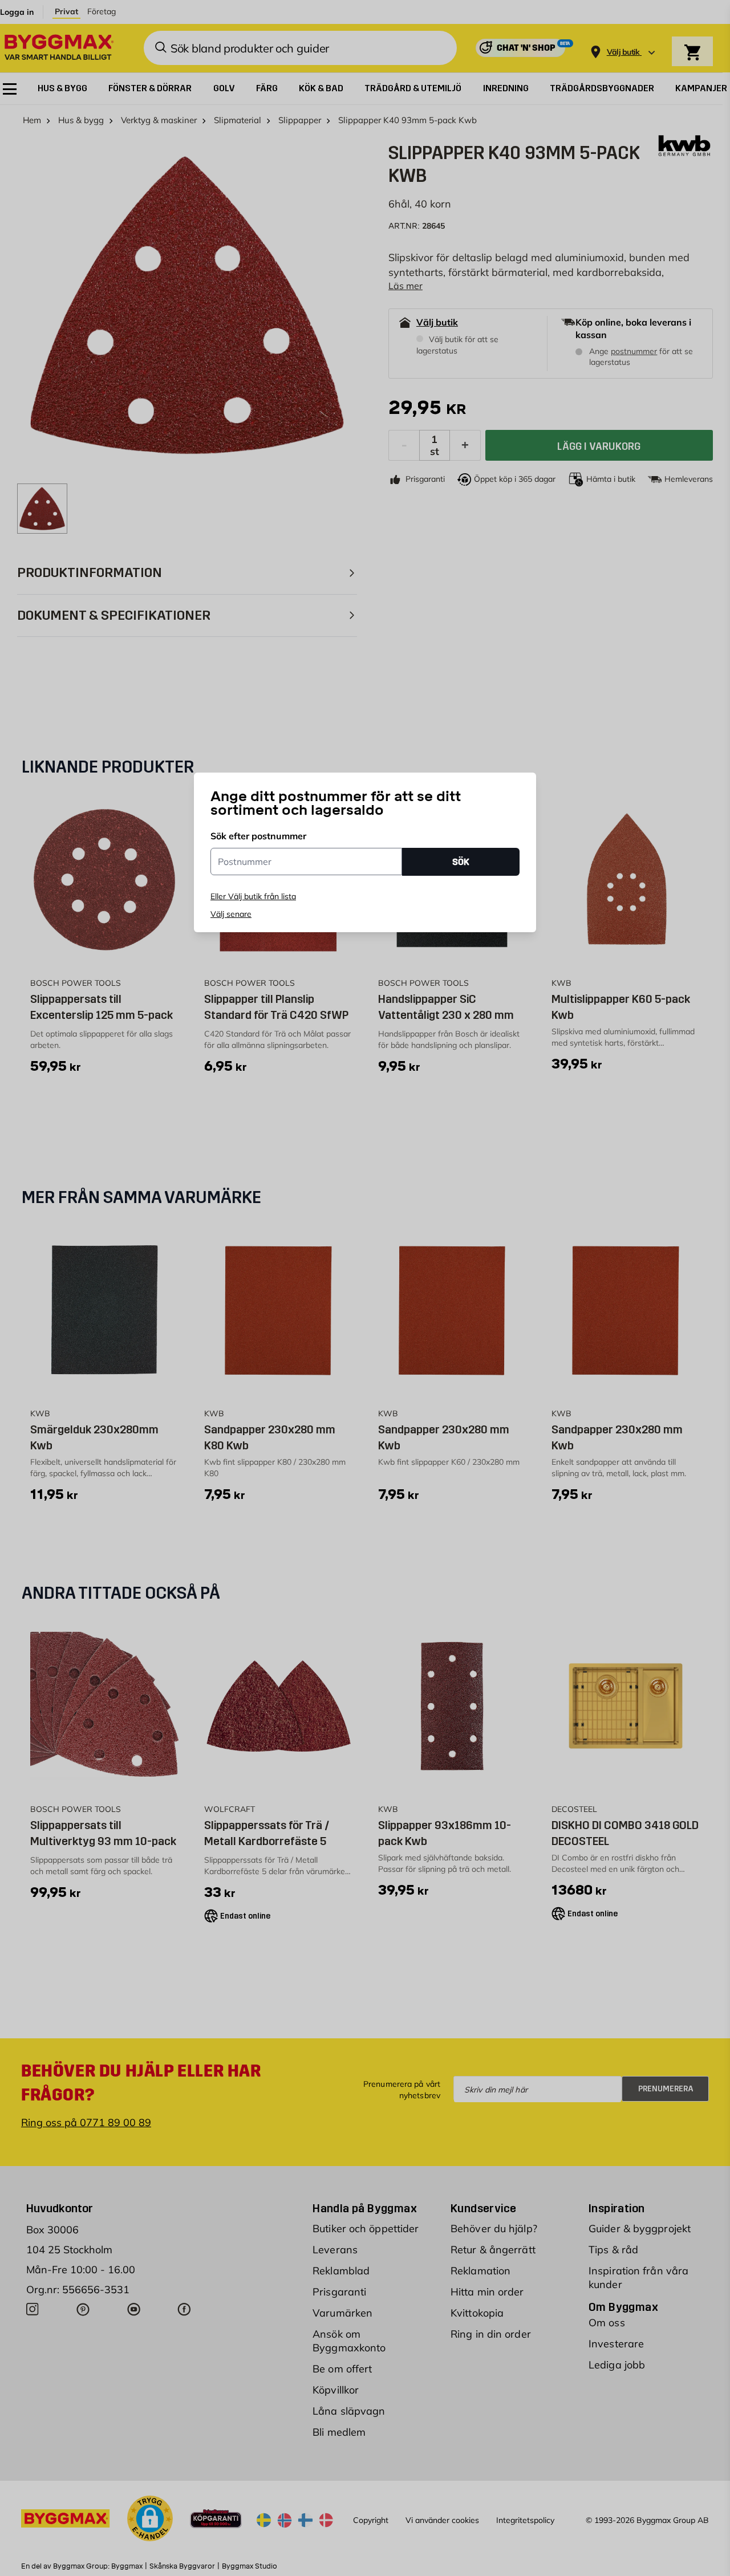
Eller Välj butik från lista (253, 896)
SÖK (461, 862)
